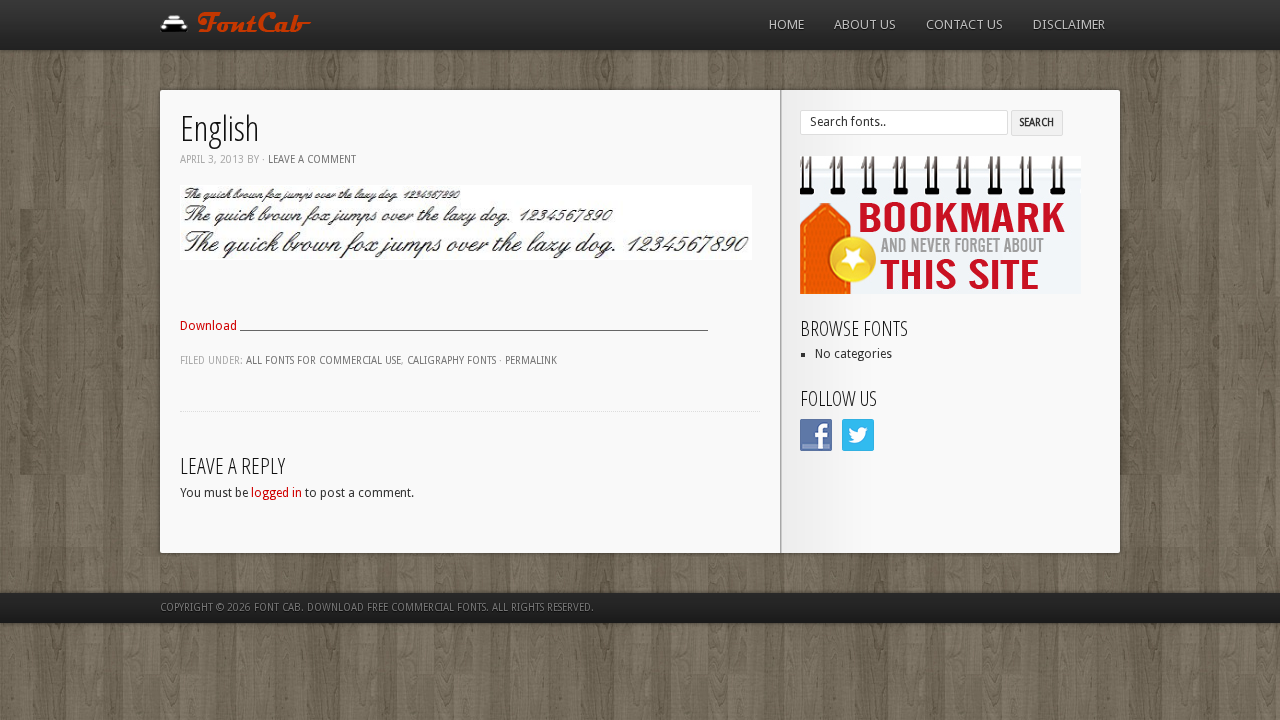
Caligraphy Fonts (451, 360)
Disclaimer (1069, 24)
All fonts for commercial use (323, 360)
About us (865, 24)
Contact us (964, 24)
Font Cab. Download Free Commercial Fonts (370, 607)
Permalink (531, 360)
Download (210, 326)
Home (786, 24)
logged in (276, 493)
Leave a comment (312, 159)
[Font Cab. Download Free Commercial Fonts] (236, 28)
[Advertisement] (474, 300)
